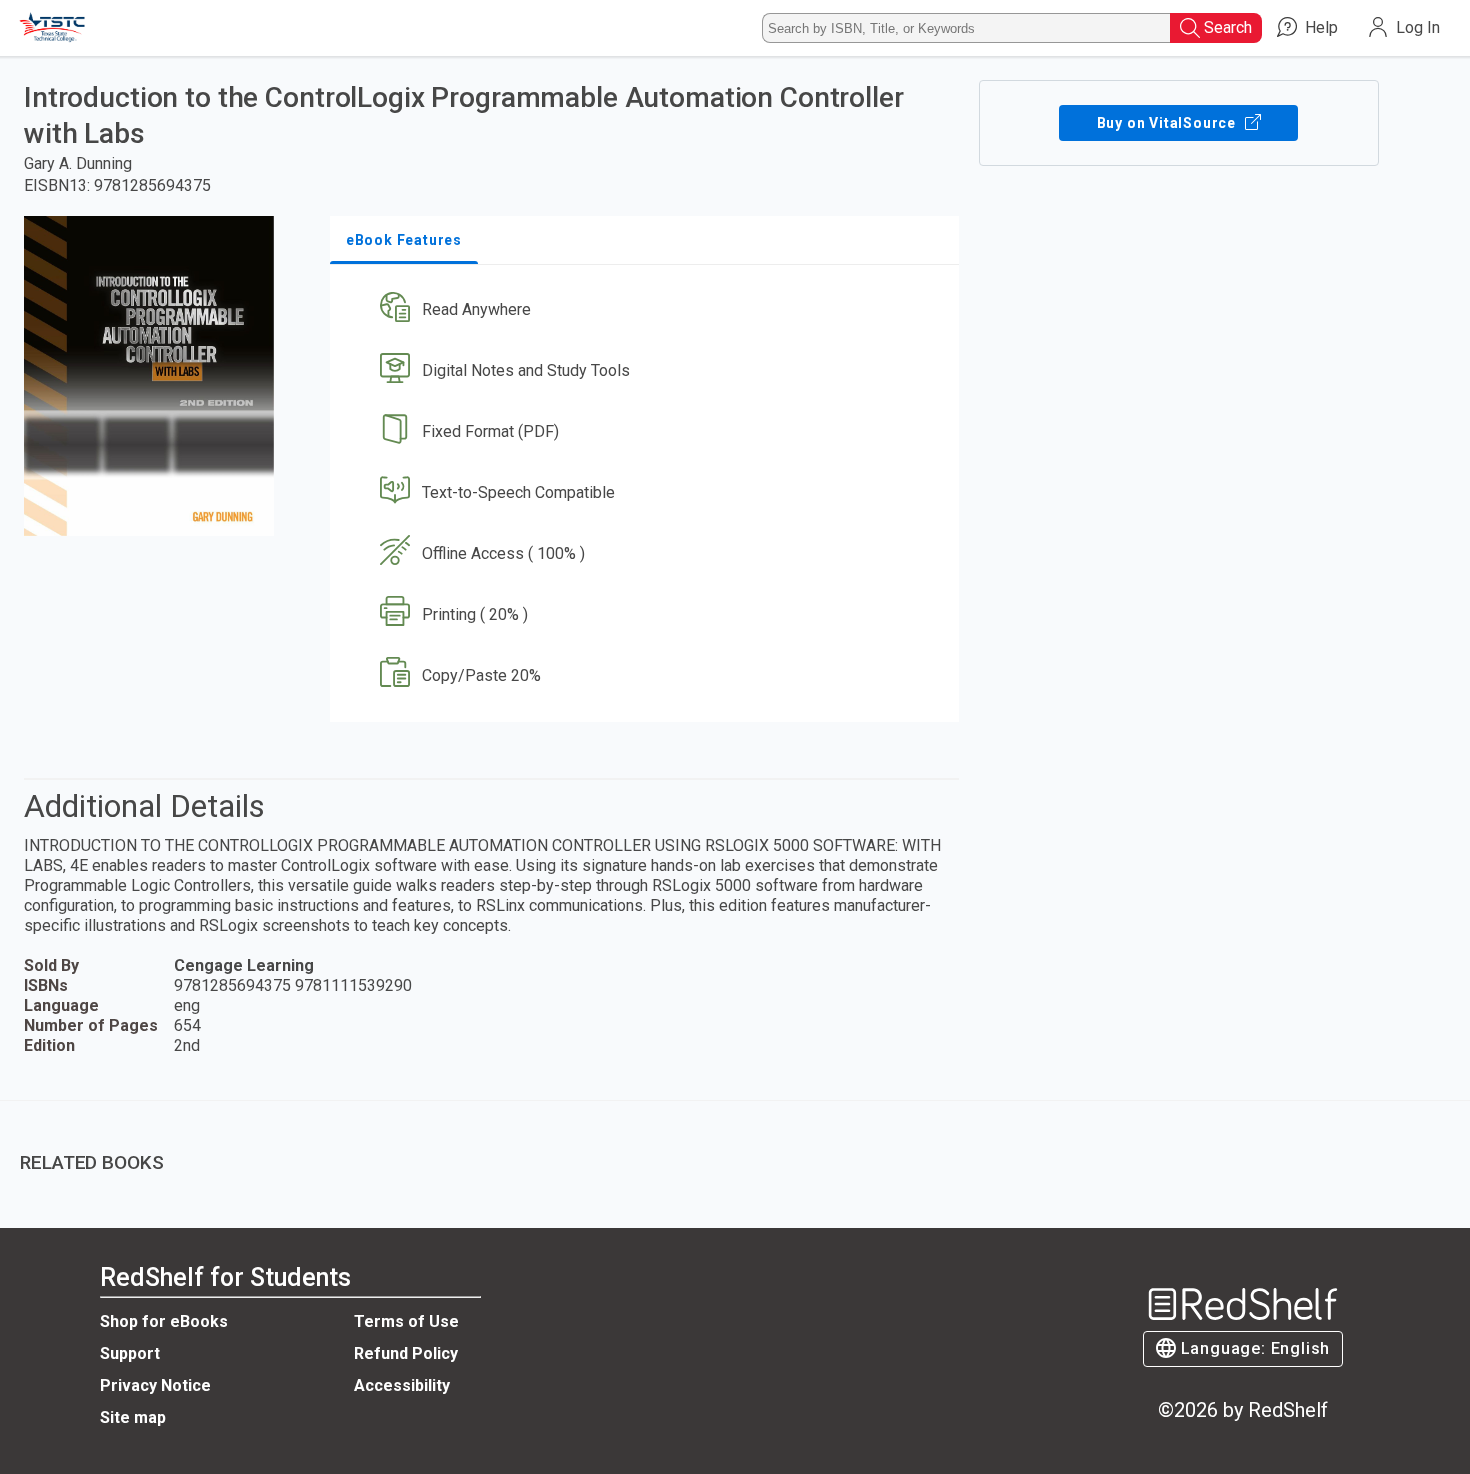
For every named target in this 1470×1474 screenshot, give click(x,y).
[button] (648, 310)
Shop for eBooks (164, 1321)
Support (130, 1353)
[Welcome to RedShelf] (53, 28)
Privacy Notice (155, 1385)
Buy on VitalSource (1168, 123)
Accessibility (402, 1385)
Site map (133, 1417)
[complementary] (735, 1148)
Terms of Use (406, 1321)
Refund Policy (406, 1353)
